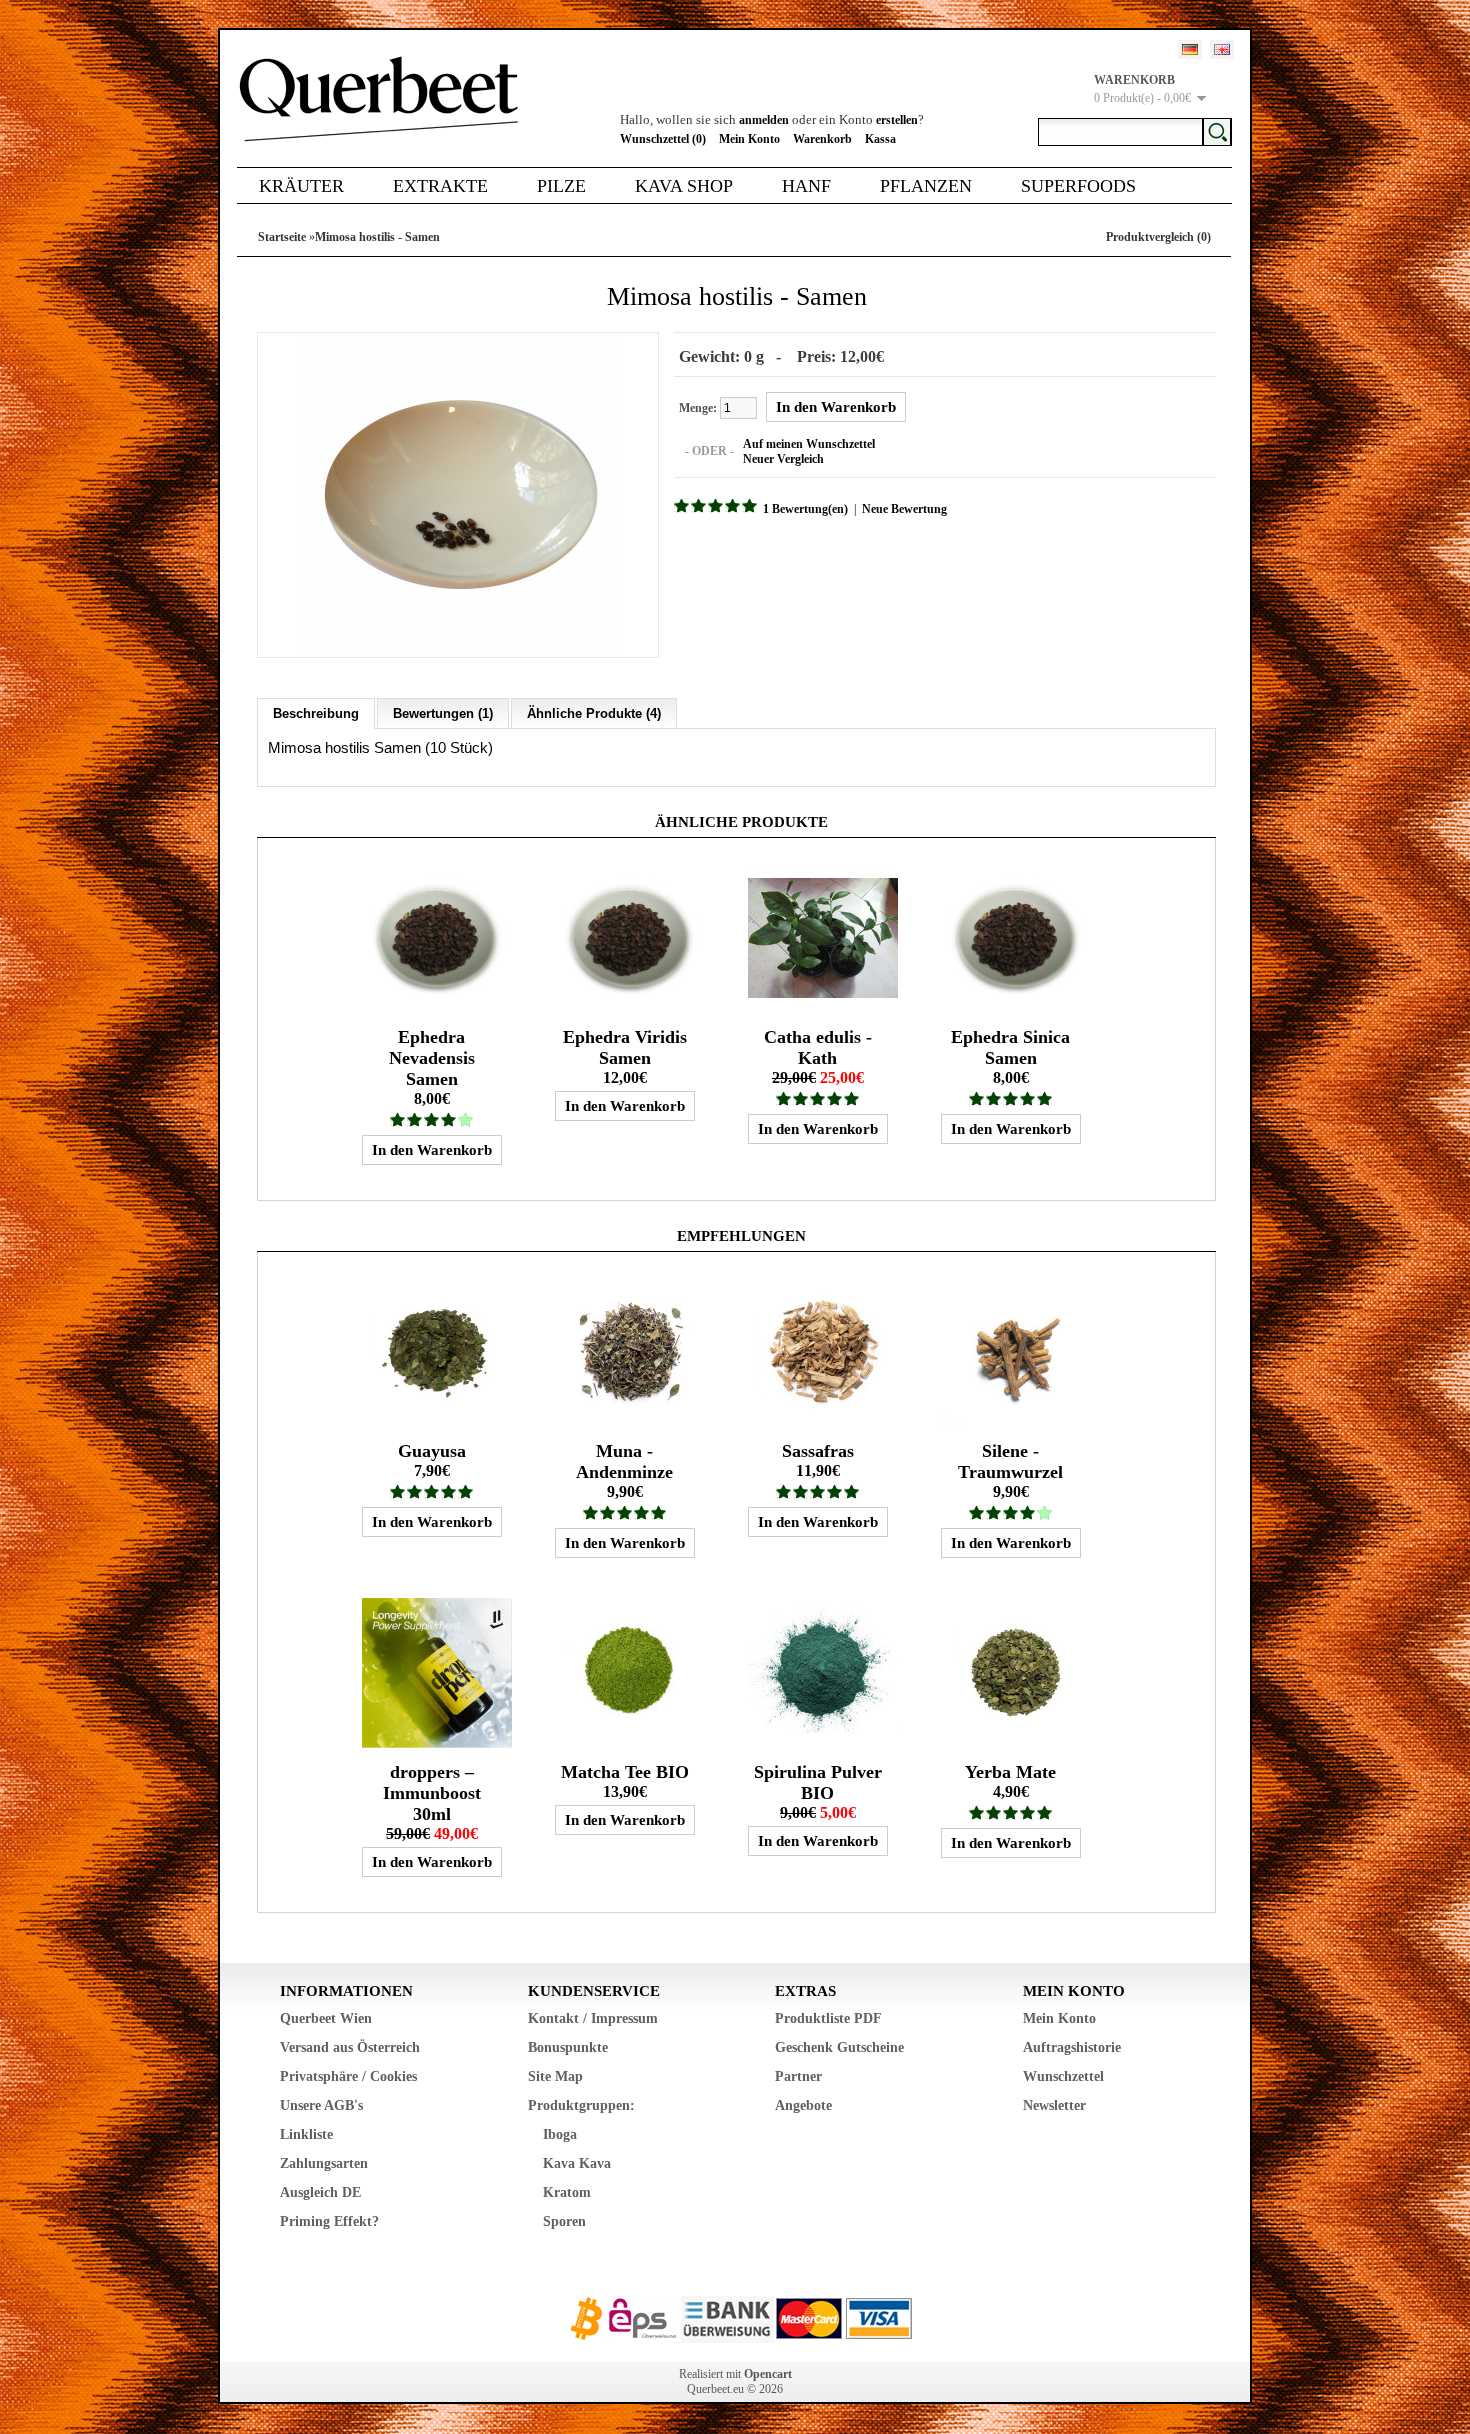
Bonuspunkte (568, 2047)
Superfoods (1078, 186)
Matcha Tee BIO (625, 1772)
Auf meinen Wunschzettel (809, 444)
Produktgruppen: (581, 2105)
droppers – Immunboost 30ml (432, 1793)
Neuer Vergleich (783, 459)
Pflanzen (926, 186)
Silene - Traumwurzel (1010, 1461)
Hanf (806, 186)
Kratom (567, 2192)
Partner (798, 2076)
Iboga (560, 2134)
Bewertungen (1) (443, 713)
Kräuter (301, 186)
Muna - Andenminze (624, 1461)
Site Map (555, 2076)
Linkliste (306, 2134)
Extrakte (440, 186)
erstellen (897, 120)
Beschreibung (316, 713)
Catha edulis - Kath (818, 1047)
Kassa (880, 139)
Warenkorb (822, 139)
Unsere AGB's (321, 2105)
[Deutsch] (1190, 49)
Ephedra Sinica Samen (1010, 1047)
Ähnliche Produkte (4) (594, 713)
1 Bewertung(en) (805, 509)
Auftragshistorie (1072, 2047)
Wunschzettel (1063, 2076)
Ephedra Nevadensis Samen (432, 1058)
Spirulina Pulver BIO (818, 1782)
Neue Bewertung (904, 509)
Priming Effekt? (329, 2221)
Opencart (768, 2374)
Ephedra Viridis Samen (625, 1047)
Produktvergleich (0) (1158, 237)
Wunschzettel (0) (663, 139)
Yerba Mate (1010, 1772)
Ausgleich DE (320, 2192)
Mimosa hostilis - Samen (377, 237)
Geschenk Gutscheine (839, 2047)
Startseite (282, 237)
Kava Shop (684, 186)
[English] (1222, 49)
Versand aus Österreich (350, 2047)
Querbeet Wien (326, 2018)
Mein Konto (749, 139)
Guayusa (432, 1451)
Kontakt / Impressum (593, 2018)
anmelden (764, 120)
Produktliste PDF (828, 2018)
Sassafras (818, 1451)
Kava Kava (577, 2163)
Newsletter (1054, 2105)
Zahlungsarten (324, 2163)
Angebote (803, 2105)
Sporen (564, 2221)
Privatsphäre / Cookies (348, 2076)
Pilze (561, 186)
